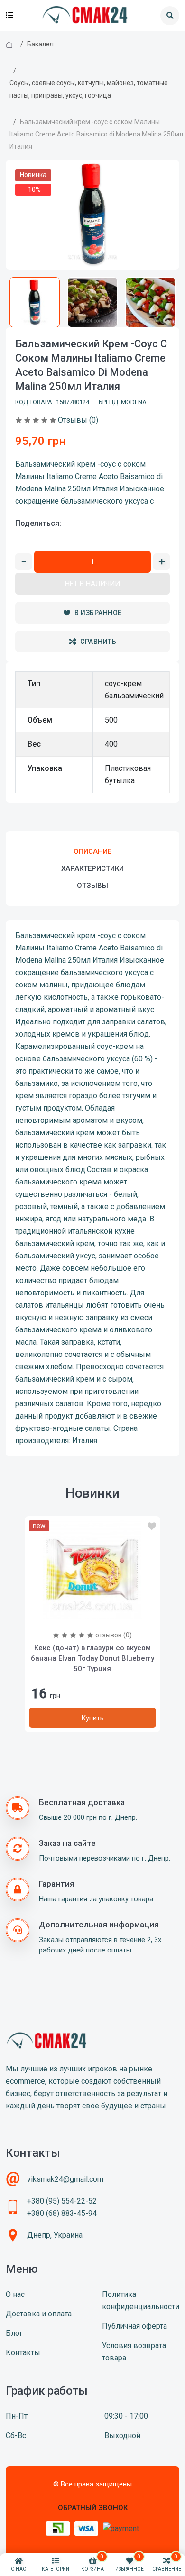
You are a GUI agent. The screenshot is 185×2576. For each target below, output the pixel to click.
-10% (33, 190)
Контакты (23, 2353)
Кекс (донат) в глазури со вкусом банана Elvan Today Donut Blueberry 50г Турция (92, 1658)
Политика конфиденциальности (141, 2300)
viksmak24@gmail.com (65, 2179)
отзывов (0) (114, 1635)
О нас (15, 2294)
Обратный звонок (93, 2508)
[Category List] (9, 16)
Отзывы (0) (78, 420)
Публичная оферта (134, 2326)
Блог (14, 2333)
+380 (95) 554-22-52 (62, 2201)
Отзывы (92, 886)
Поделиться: (38, 523)
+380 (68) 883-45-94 (62, 2213)
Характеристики (92, 868)
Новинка (33, 175)
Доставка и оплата (39, 2314)
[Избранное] (152, 1527)
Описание (92, 851)
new (39, 1526)
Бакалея (40, 44)
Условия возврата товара (134, 2352)
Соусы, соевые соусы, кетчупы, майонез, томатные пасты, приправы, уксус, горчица (89, 89)
